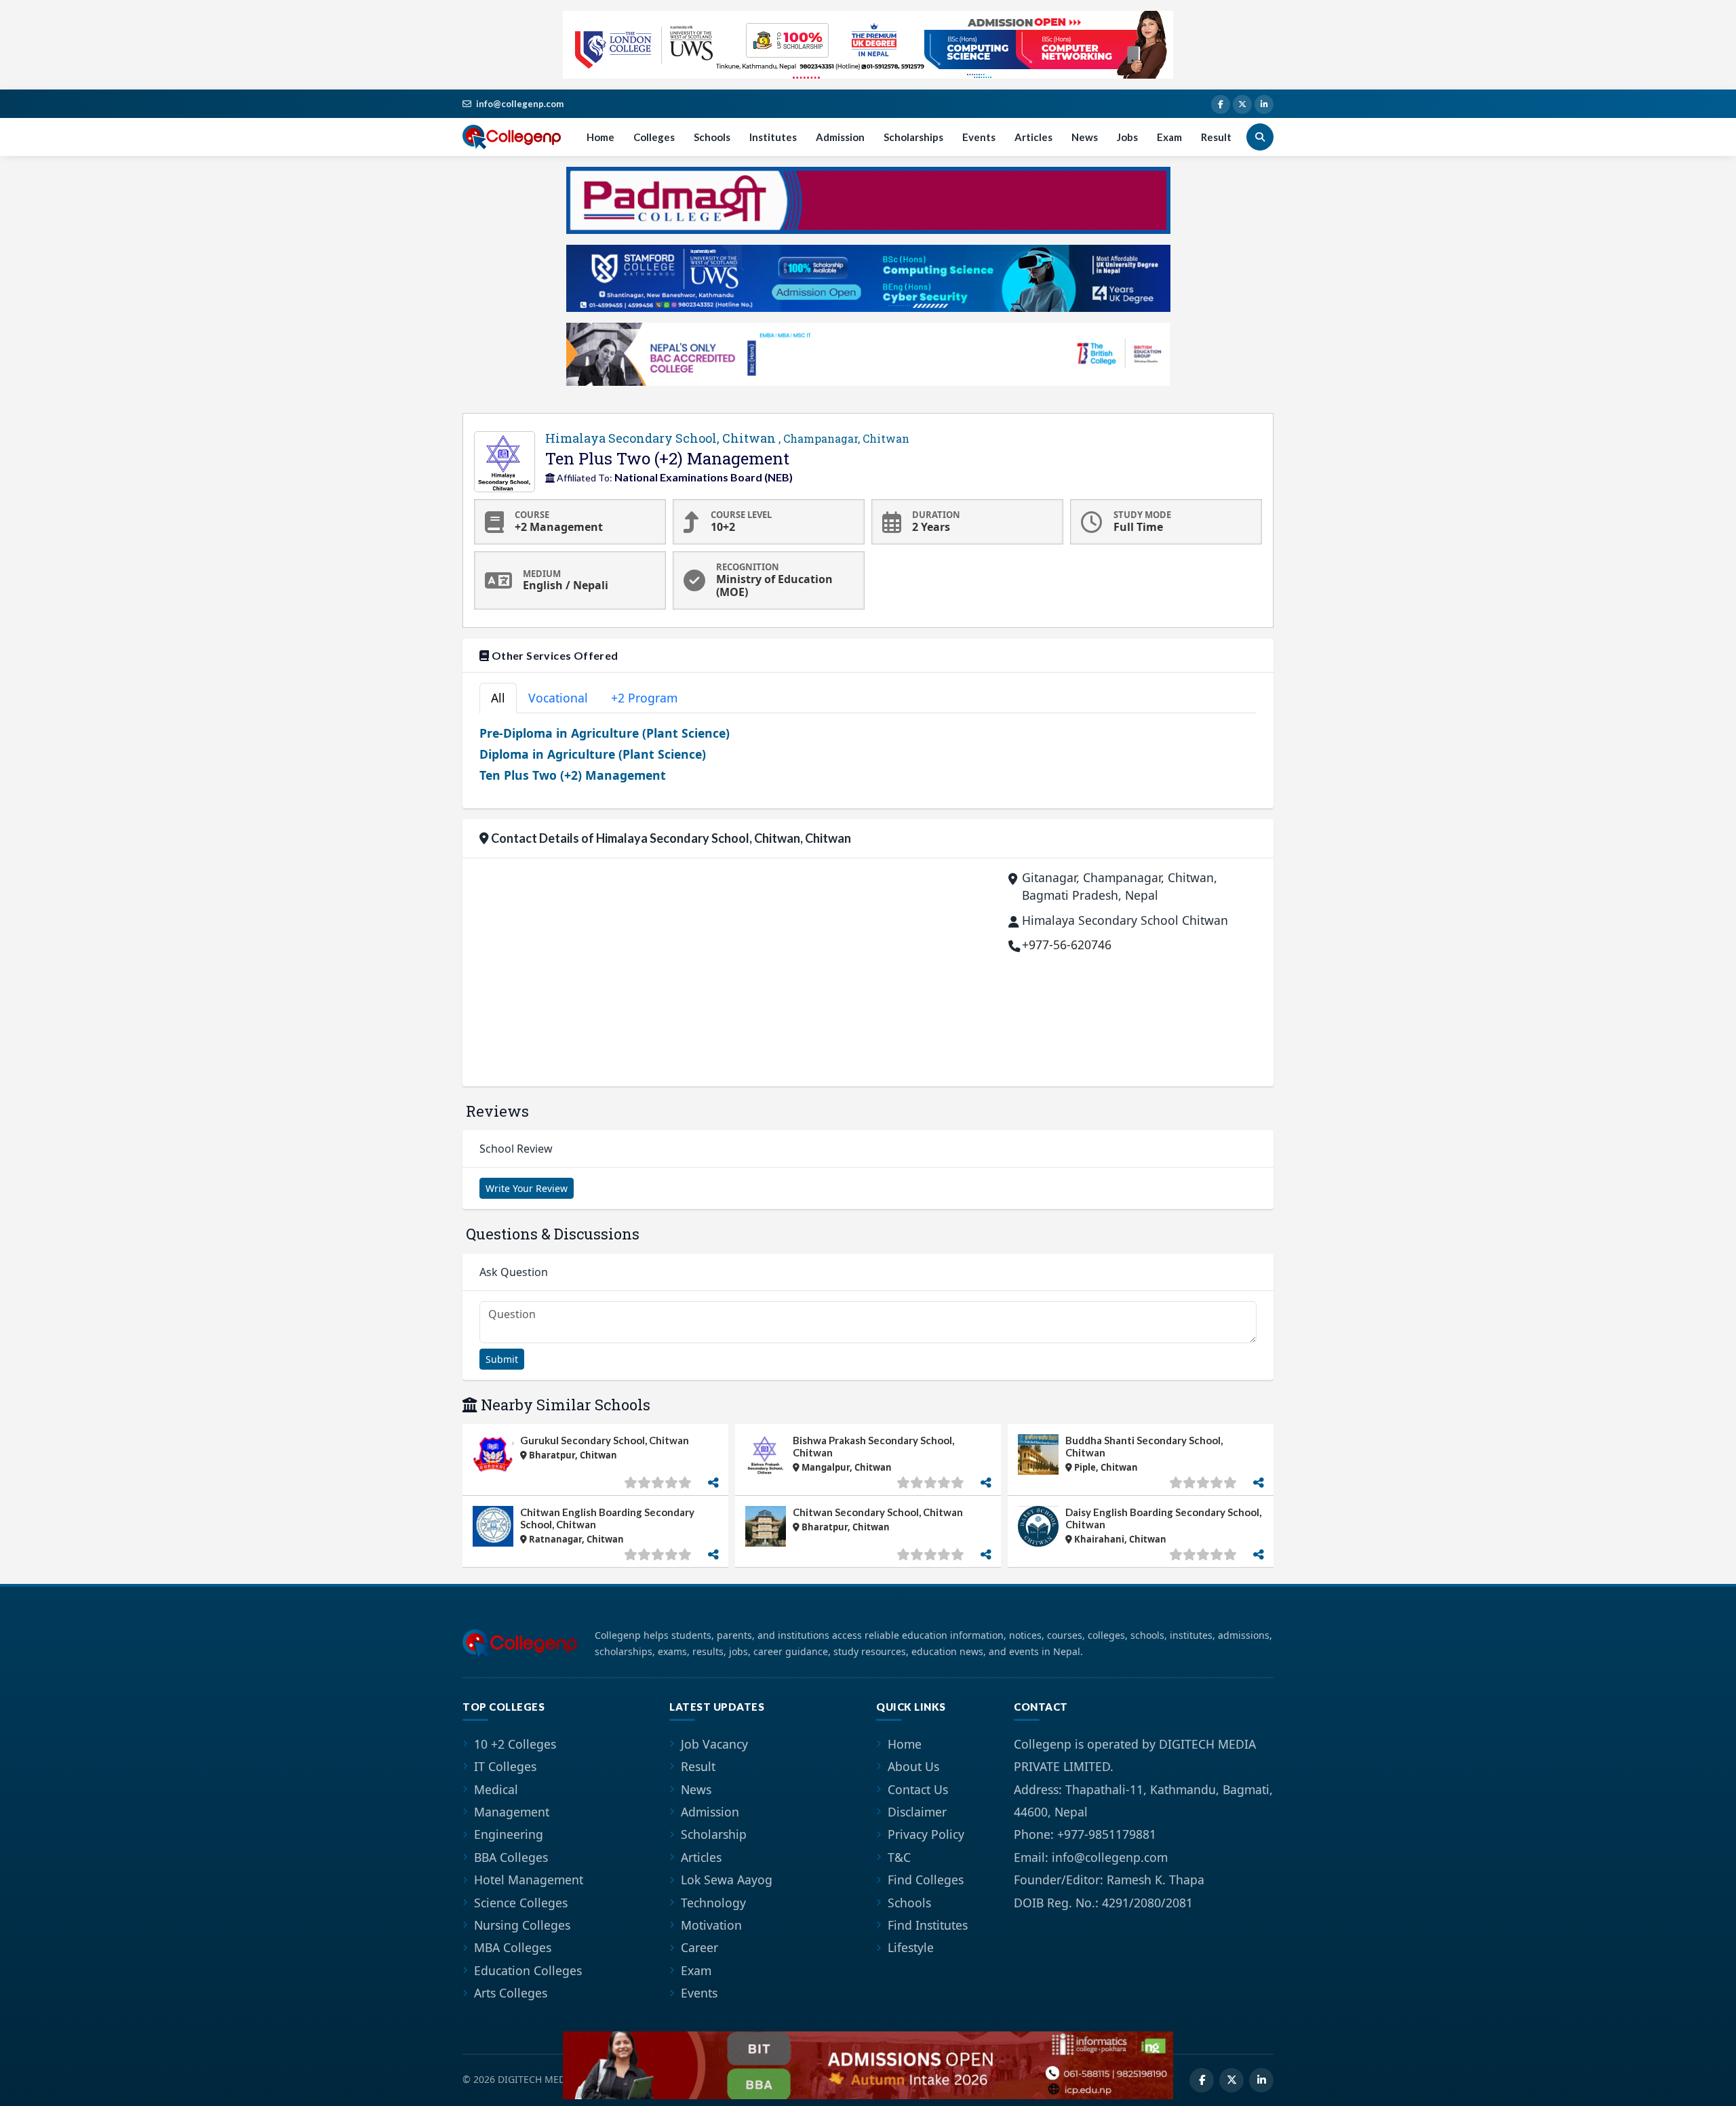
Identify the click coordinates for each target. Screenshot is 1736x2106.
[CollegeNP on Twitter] (1242, 104)
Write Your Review (527, 1188)
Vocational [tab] (558, 698)
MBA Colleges (513, 1947)
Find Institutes (928, 1925)
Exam (1169, 137)
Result (1216, 137)
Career (699, 1947)
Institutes (773, 137)
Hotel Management (529, 1880)
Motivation (711, 1925)
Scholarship (714, 1834)
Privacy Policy (926, 1834)
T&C (899, 1857)
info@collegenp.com (520, 104)
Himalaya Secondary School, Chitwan (727, 438)
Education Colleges (528, 1970)
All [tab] (498, 698)
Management (512, 1812)
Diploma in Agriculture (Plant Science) (593, 754)
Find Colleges (926, 1880)
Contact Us (918, 1789)
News (1085, 137)
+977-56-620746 (1067, 945)
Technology (713, 1903)
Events (979, 137)
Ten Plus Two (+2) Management (573, 775)
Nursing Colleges (522, 1925)
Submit (502, 1359)
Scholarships (913, 137)
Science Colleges (521, 1903)
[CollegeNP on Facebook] (1221, 104)
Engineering (509, 1834)
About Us (913, 1766)
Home (600, 137)
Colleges (654, 137)
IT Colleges (505, 1766)
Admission (840, 137)
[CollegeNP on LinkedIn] (1264, 104)
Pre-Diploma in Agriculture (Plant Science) (605, 733)
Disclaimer (917, 1812)
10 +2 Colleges (515, 1744)
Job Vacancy (714, 1744)
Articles (1033, 137)
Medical (496, 1789)
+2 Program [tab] (644, 698)
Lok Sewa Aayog (727, 1880)
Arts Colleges (511, 1993)
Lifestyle (911, 1947)
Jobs (1127, 137)
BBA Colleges (511, 1857)
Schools (712, 137)
